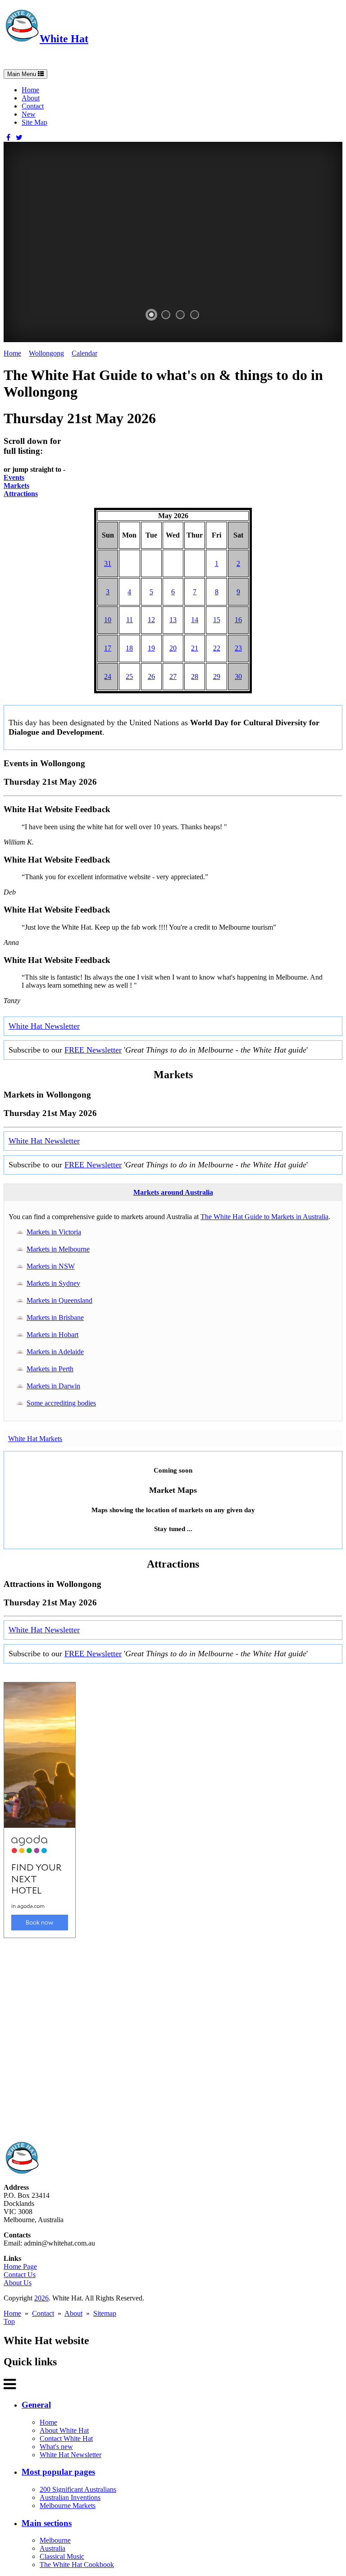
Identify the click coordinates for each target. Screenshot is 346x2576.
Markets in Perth (50, 1369)
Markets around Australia (173, 1192)
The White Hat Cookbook (77, 2565)
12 (151, 620)
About (31, 98)
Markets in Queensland (59, 1300)
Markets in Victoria (54, 1232)
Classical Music (62, 2556)
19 (151, 648)
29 (217, 676)
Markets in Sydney (53, 1283)
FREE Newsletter (93, 1050)
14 (195, 620)
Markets (16, 486)
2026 (41, 2298)
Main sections (47, 2523)
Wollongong (46, 353)
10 (108, 620)
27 (173, 676)
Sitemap (105, 2313)
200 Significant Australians (78, 2489)
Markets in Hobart (52, 1335)
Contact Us (20, 2275)
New (29, 114)
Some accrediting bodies (61, 1403)
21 (195, 648)
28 (195, 676)
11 (130, 620)
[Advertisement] (173, 2040)
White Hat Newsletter (44, 1026)
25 (129, 676)
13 (173, 620)
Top (9, 2321)
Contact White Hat (66, 2438)
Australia (52, 2548)
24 (108, 676)
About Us (18, 2283)
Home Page (20, 2266)
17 (108, 648)
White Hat (64, 39)
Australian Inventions (70, 2497)
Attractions (21, 494)
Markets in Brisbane (55, 1317)
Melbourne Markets (68, 2506)
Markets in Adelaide (55, 1352)
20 (173, 648)
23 (238, 648)
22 (217, 648)
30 (238, 676)
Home (30, 90)
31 (108, 563)
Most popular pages (58, 2472)
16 (238, 620)
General (36, 2405)
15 (217, 620)
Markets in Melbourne (58, 1249)
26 (151, 676)
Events (14, 477)
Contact (33, 106)
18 (129, 648)
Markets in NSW (51, 1266)
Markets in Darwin (53, 1386)
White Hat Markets (35, 1439)
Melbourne (55, 2540)
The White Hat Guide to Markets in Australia (264, 1217)
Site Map (34, 122)
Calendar (84, 353)
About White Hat (64, 2430)
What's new (56, 2447)
